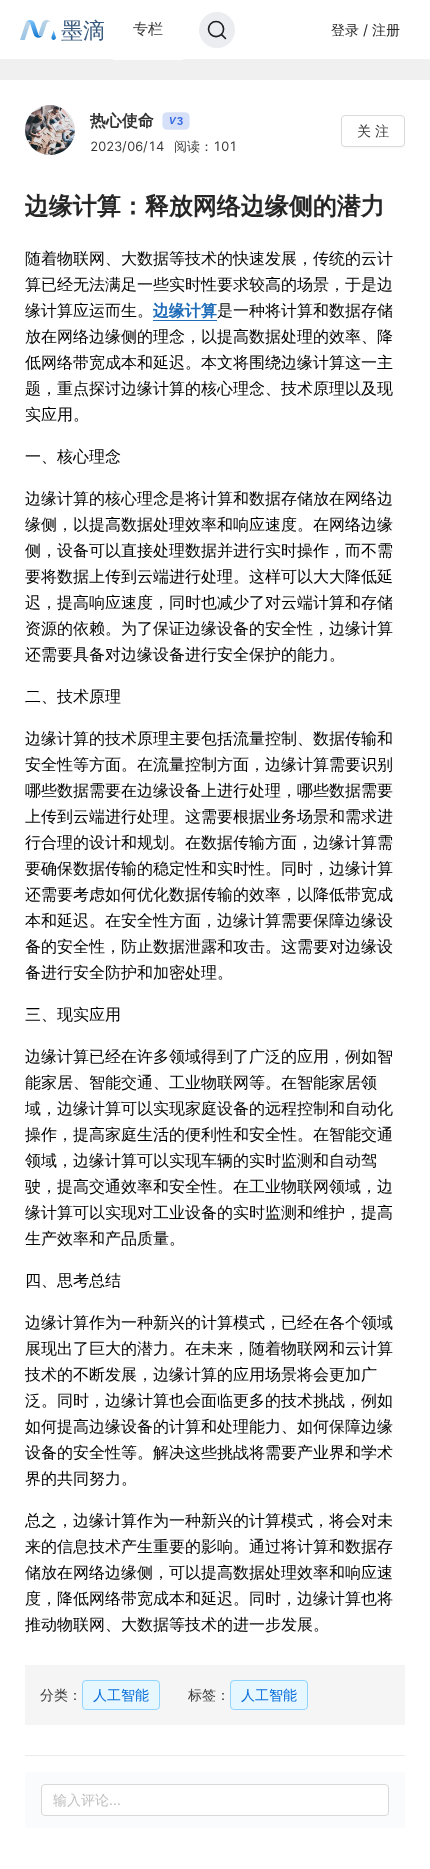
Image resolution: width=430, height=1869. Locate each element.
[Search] (217, 30)
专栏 (148, 28)
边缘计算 (185, 310)
